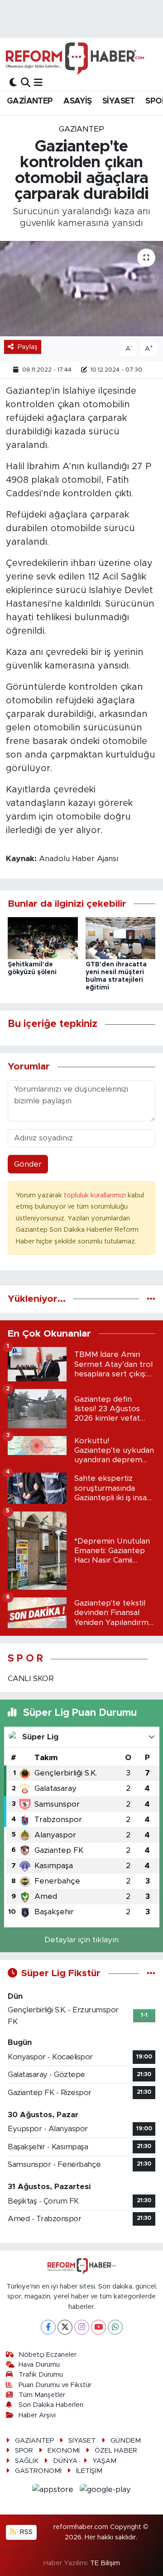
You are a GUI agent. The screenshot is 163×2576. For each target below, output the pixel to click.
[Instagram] (82, 2327)
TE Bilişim (105, 2563)
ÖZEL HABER (116, 2451)
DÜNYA (65, 2461)
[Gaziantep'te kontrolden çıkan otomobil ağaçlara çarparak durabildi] (81, 289)
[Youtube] (98, 2327)
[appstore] (54, 2491)
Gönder (28, 1164)
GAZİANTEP (30, 101)
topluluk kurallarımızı (96, 1195)
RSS (25, 2532)
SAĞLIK (27, 2461)
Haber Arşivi (37, 2415)
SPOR (24, 2451)
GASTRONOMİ (38, 2471)
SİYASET (119, 101)
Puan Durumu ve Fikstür (55, 2385)
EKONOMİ (64, 2451)
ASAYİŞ (77, 101)
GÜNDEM (126, 2441)
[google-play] (105, 2491)
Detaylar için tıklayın (81, 1940)
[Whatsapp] (115, 2327)
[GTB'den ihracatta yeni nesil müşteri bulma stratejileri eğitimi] (121, 938)
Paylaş (28, 347)
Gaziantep (81, 129)
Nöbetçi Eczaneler (48, 2355)
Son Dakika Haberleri (51, 2405)
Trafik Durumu (41, 2375)
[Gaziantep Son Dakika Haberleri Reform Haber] (75, 58)
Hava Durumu (39, 2365)
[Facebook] (48, 2327)
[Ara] (26, 82)
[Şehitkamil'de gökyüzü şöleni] (43, 938)
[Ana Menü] (38, 82)
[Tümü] (151, 1299)
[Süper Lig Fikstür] (151, 1973)
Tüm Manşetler (42, 2395)
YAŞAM (104, 2461)
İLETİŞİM (89, 2471)
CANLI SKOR (31, 1679)
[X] (65, 2327)
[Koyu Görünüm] (13, 82)
